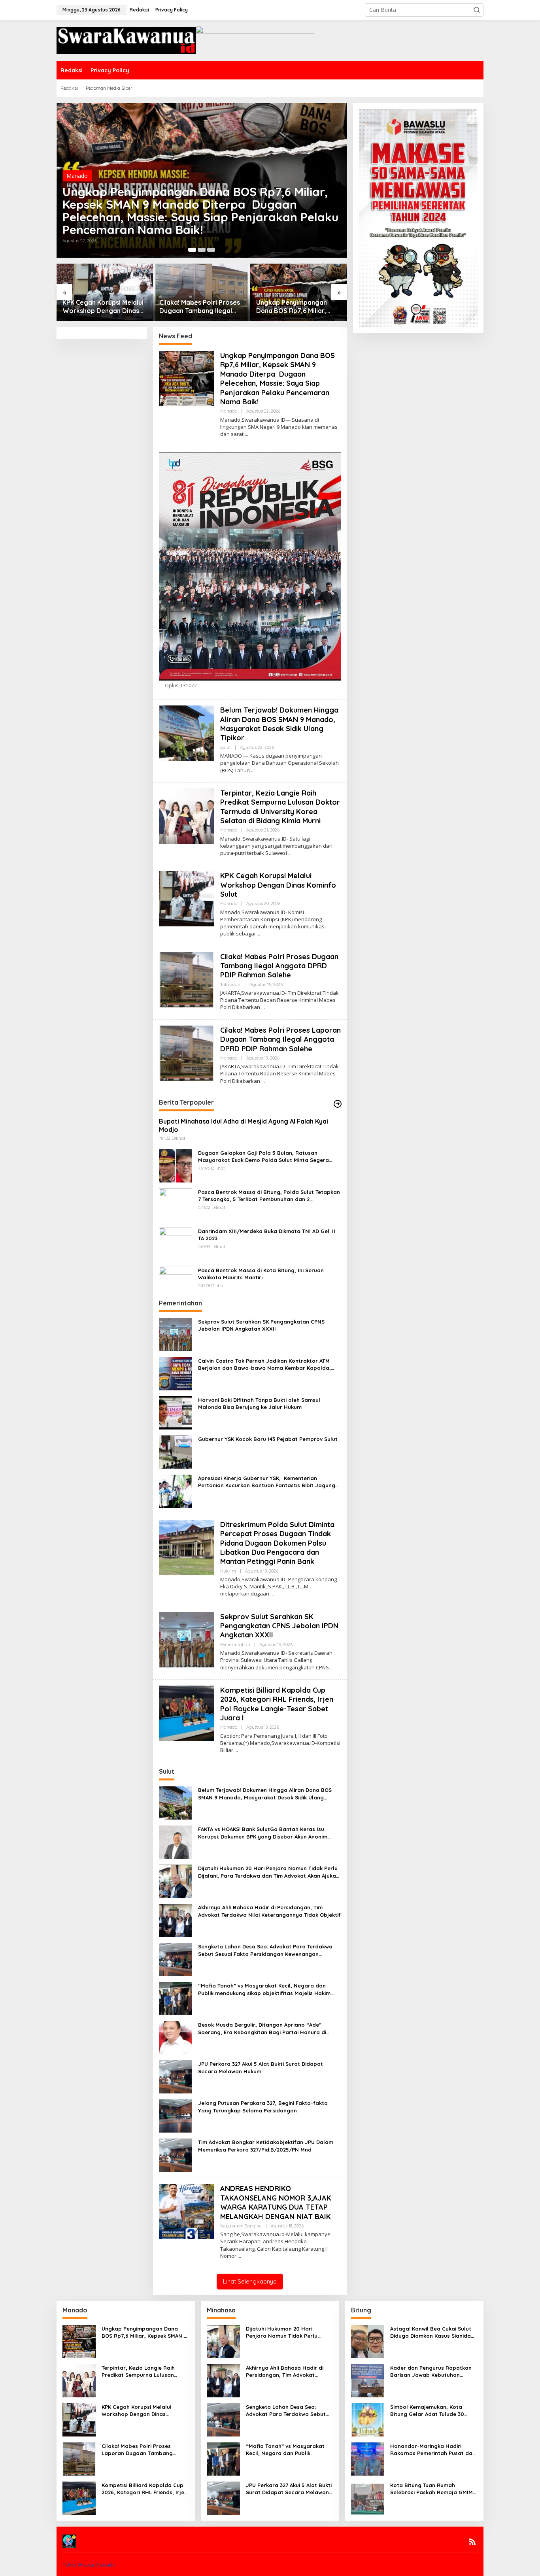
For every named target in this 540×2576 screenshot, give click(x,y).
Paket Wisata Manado (89, 2565)
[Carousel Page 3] (211, 250)
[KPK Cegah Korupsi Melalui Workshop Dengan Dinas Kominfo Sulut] (258, 934)
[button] (477, 10)
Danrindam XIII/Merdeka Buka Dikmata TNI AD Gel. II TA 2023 (267, 1235)
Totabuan (230, 984)
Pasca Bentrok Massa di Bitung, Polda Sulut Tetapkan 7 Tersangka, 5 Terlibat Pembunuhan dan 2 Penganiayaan (269, 1196)
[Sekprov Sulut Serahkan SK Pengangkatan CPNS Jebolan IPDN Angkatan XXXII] (332, 1668)
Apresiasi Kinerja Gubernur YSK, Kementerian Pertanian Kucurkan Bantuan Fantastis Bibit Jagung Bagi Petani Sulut (267, 1482)
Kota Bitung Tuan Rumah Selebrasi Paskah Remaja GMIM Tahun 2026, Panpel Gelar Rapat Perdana (434, 2489)
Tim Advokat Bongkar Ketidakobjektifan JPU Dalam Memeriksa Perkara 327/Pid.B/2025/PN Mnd (266, 2146)
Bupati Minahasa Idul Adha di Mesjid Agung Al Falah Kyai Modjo (244, 1125)
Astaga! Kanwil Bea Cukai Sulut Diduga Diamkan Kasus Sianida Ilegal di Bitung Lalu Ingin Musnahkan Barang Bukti (431, 2332)
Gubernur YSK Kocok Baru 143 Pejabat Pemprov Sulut (268, 1439)
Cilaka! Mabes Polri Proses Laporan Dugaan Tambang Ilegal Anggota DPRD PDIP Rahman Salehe (280, 1039)
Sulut (226, 747)
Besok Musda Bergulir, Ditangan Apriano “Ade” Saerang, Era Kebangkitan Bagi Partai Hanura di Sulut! (262, 2028)
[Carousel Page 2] (202, 250)
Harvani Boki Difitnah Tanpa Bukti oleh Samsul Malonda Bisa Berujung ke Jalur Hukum (259, 1403)
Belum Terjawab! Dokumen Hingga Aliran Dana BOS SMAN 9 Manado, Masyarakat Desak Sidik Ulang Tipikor (279, 724)
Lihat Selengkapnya (250, 2281)
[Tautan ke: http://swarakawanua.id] (338, 1104)
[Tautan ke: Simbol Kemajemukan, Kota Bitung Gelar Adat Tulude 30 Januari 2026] (368, 2419)
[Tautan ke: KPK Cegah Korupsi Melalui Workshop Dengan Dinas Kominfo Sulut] (105, 292)
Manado (77, 176)
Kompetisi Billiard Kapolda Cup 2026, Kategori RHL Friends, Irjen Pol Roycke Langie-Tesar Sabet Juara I (277, 1704)
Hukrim (228, 1571)
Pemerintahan (235, 1644)
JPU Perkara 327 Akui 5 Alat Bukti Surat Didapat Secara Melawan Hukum (261, 2067)
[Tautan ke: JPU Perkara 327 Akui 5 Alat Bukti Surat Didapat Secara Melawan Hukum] (176, 2076)
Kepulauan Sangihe (241, 2226)
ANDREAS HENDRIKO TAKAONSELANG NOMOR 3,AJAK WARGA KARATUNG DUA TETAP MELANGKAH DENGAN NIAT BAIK (276, 2202)
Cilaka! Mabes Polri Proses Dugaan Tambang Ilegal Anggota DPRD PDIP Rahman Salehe (200, 307)
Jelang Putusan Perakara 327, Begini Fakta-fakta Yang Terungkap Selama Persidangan (263, 2106)
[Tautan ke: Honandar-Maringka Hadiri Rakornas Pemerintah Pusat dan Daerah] (368, 2458)
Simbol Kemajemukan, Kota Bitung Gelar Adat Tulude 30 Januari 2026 (427, 2411)
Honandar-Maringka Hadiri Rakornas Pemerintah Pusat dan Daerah (433, 2450)
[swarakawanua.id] (126, 40)
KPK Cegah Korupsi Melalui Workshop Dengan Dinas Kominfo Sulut (103, 307)
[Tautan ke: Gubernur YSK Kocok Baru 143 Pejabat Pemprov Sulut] (176, 1451)
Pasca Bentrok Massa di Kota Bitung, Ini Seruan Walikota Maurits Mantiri (261, 1274)
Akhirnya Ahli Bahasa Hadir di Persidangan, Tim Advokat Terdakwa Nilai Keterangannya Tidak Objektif (269, 1911)
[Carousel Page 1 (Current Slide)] (192, 250)
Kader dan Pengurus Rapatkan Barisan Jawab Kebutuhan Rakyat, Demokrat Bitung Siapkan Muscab (431, 2371)
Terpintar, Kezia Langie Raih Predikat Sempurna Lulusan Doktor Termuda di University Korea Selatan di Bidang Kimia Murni (280, 807)
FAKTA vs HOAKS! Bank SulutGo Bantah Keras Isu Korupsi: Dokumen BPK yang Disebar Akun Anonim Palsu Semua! (263, 1833)
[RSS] (472, 2542)
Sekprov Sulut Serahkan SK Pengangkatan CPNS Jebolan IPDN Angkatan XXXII (261, 1325)
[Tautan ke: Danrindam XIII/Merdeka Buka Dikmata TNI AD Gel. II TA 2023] (176, 1243)
